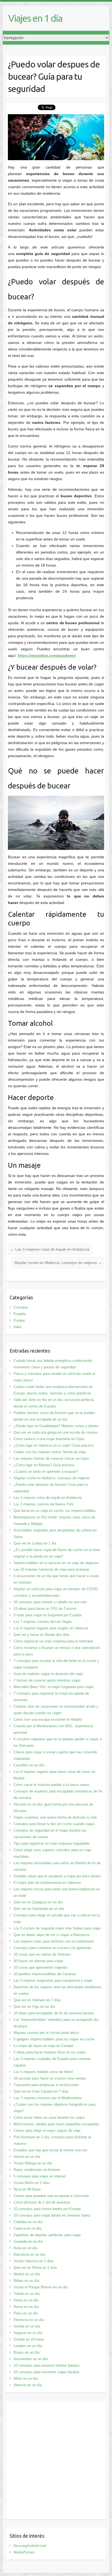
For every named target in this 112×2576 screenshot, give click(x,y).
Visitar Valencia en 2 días (34, 2261)
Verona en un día (27, 2157)
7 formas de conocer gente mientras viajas (47, 1680)
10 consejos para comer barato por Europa (47, 2209)
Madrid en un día (27, 2274)
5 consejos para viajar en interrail (40, 2176)
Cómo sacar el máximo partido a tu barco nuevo (51, 1785)
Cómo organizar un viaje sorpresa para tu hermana (53, 1641)
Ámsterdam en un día (31, 2359)
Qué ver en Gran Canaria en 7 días (41, 2091)
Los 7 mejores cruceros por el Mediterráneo (48, 2098)
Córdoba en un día (28, 2222)
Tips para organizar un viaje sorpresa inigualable (52, 1843)
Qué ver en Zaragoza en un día (38, 1902)
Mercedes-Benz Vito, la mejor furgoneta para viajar (54, 1687)
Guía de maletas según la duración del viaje (48, 1674)
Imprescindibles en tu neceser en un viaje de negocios (56, 1563)
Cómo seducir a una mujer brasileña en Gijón (49, 1439)
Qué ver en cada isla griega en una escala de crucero (56, 1432)
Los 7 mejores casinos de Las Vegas (43, 1622)
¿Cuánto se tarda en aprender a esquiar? (46, 1472)
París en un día (26, 2313)
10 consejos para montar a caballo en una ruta (50, 1602)
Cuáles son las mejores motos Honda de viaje (50, 1452)
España (20, 1314)
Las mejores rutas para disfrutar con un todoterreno (54, 1941)
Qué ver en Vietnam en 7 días (37, 2000)
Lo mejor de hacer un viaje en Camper (43, 2046)
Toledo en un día (27, 2294)
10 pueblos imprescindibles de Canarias (45, 1974)
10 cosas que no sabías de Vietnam (42, 1954)
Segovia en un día (28, 2333)
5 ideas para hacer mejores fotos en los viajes (50, 2052)
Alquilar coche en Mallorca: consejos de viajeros (58, 1263)
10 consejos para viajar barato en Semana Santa (52, 2215)
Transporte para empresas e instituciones (46, 2085)
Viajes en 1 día (35, 18)
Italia (17, 1327)
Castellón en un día (29, 1765)
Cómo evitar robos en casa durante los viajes (49, 2117)
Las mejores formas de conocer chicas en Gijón (51, 1458)
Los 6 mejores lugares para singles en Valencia (51, 1628)
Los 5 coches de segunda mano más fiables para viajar (57, 1928)
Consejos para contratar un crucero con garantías (52, 1948)
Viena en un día (26, 2300)
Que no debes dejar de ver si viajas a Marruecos (52, 1935)
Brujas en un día (27, 2352)
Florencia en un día (29, 2320)
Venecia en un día (28, 2385)
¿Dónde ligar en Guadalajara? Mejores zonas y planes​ (56, 1426)
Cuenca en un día (27, 2228)
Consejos (21, 1307)
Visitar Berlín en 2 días (32, 2183)
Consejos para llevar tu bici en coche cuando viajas (54, 1824)
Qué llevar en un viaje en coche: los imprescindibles (55, 1511)
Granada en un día (28, 2241)
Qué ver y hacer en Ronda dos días (42, 1635)
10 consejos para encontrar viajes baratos (46, 2372)
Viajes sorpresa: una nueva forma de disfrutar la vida (55, 1817)
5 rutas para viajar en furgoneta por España (48, 1615)
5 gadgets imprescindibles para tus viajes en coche (54, 2039)
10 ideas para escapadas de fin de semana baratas (54, 2013)
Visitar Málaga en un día (33, 2163)
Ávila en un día (25, 2248)
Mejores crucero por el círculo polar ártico (46, 2033)
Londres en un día (28, 2346)
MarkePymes (24, 2552)
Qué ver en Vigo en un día (34, 2007)
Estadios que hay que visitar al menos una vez (51, 2150)
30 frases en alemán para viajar (38, 1961)
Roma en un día (26, 2307)
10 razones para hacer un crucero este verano (50, 2078)
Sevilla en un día (27, 2326)
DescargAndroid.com (30, 2546)
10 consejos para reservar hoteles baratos (47, 2365)
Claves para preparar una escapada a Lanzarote (51, 2196)
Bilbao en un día (26, 2281)
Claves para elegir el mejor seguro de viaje (47, 2131)
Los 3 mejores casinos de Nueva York (43, 1504)
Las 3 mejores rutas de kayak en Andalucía (50, 1249)
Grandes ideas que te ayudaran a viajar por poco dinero (57, 1876)
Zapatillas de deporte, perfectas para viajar (47, 2235)
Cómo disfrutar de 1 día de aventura (42, 2202)
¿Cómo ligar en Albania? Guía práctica (44, 1465)
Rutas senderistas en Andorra (37, 2170)
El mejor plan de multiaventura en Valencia (47, 1883)
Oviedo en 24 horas (29, 2339)
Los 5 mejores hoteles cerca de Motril (43, 2072)
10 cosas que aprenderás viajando (41, 1967)
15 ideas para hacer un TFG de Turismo (45, 1609)
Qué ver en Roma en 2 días (35, 2268)
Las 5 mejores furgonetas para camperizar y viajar (53, 1980)
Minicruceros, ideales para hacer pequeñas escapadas (56, 2124)
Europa (19, 1320)
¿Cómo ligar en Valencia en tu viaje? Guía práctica (54, 1445)
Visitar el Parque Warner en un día (41, 2287)
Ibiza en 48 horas (27, 2189)
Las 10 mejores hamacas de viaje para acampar (51, 1569)
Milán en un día (26, 2378)
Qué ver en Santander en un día (39, 1909)
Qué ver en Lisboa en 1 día (35, 1543)
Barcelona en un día (29, 2255)
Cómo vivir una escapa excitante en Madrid (48, 1719)
